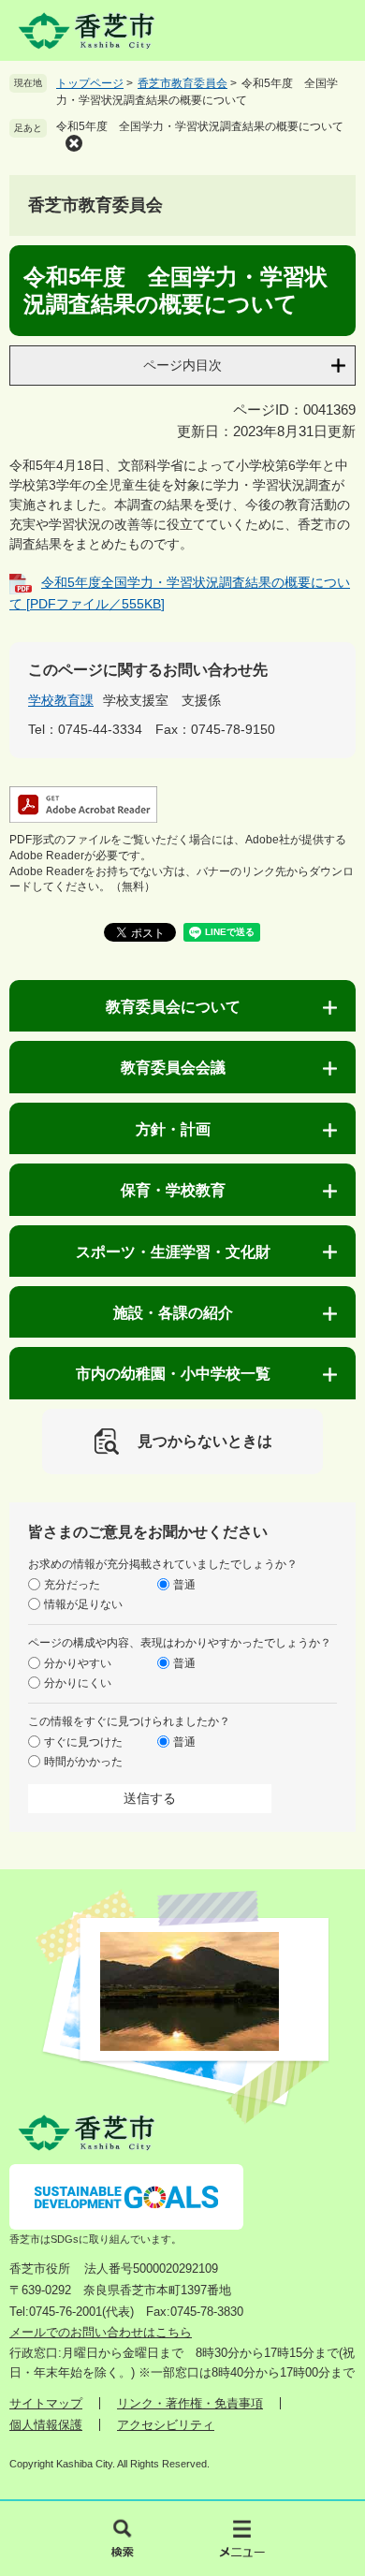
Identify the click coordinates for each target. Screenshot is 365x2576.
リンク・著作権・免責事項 (190, 2403)
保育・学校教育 (173, 1190)
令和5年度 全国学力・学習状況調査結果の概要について (200, 126)
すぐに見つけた (83, 1742)
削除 (74, 143)
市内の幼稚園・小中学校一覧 (173, 1374)
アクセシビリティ (166, 2425)
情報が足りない (83, 1604)
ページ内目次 (182, 365)
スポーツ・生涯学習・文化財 (173, 1252)
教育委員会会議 (173, 1068)
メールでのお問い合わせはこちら (101, 2332)
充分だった (72, 1585)
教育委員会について (173, 1007)
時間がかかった (83, 1762)
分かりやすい (78, 1663)
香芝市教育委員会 (182, 83)
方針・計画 (173, 1129)
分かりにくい (78, 1683)
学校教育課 (61, 700)
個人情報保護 (46, 2425)
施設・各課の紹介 (173, 1313)
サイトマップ (46, 2403)
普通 (184, 1585)
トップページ (90, 83)
